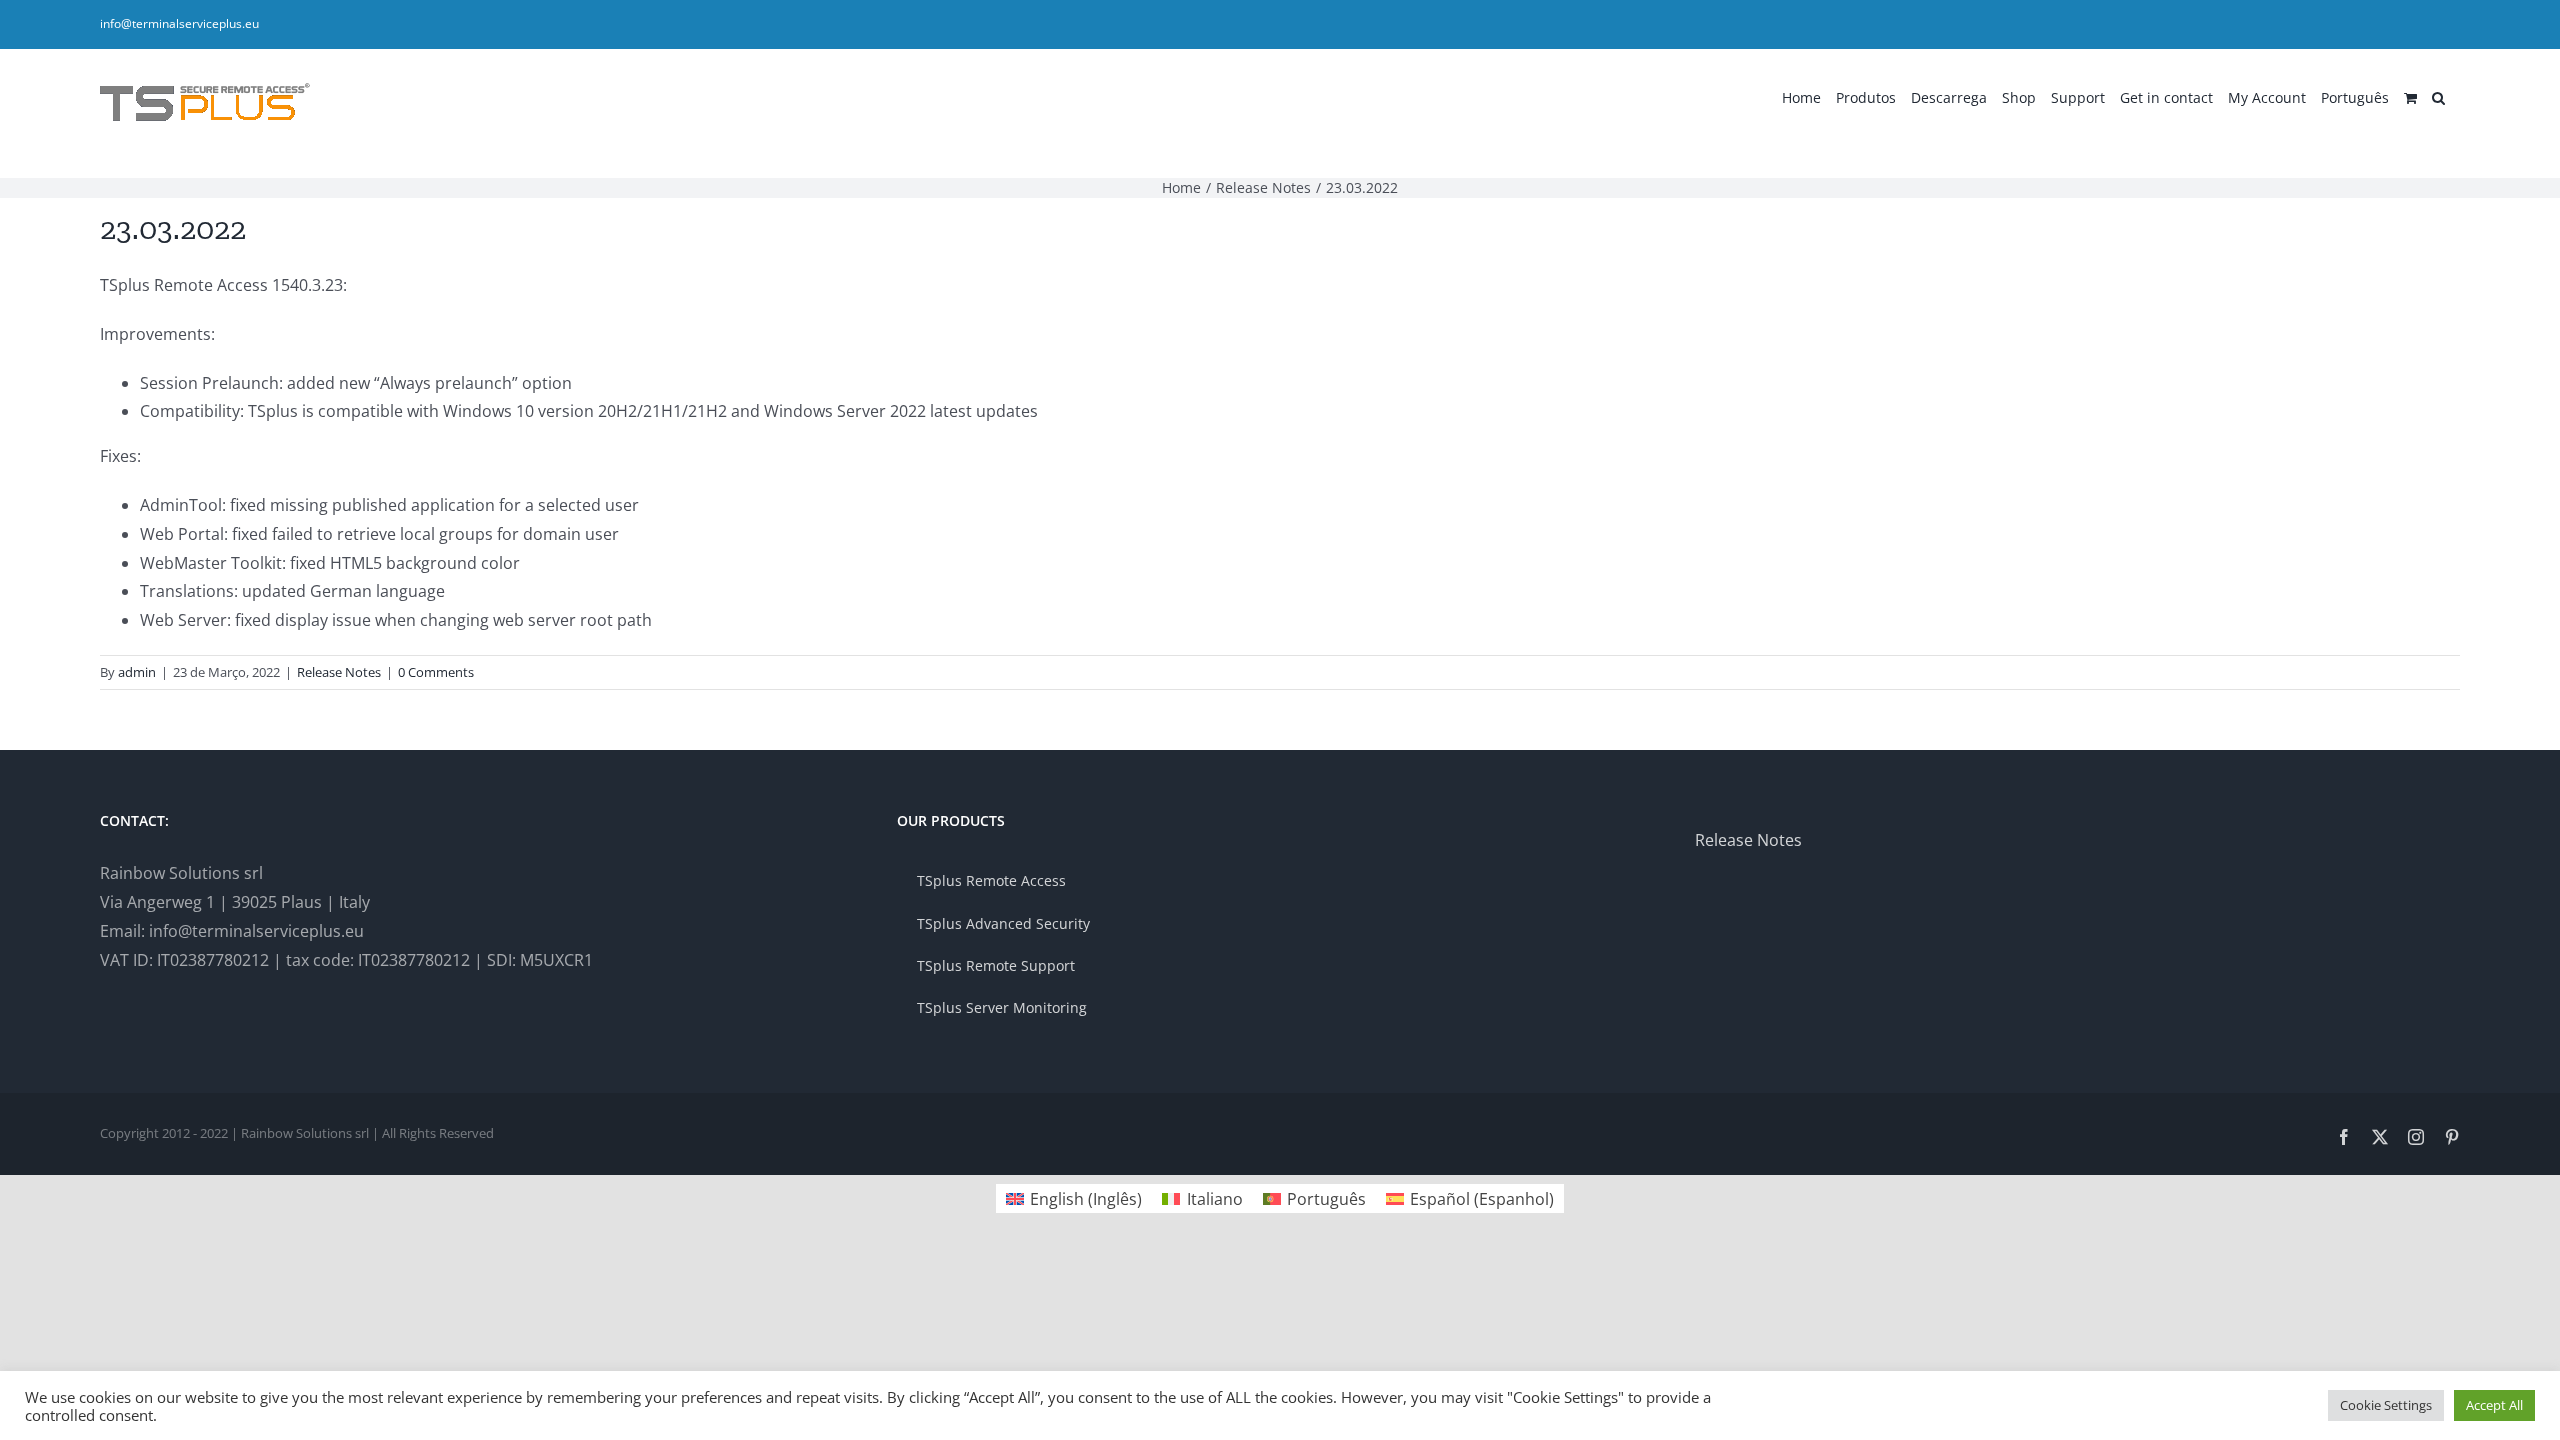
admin (137, 672)
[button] (2438, 96)
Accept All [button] (2494, 1405)
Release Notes (339, 672)
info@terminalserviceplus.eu (179, 23)
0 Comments (436, 672)
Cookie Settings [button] (2386, 1405)
